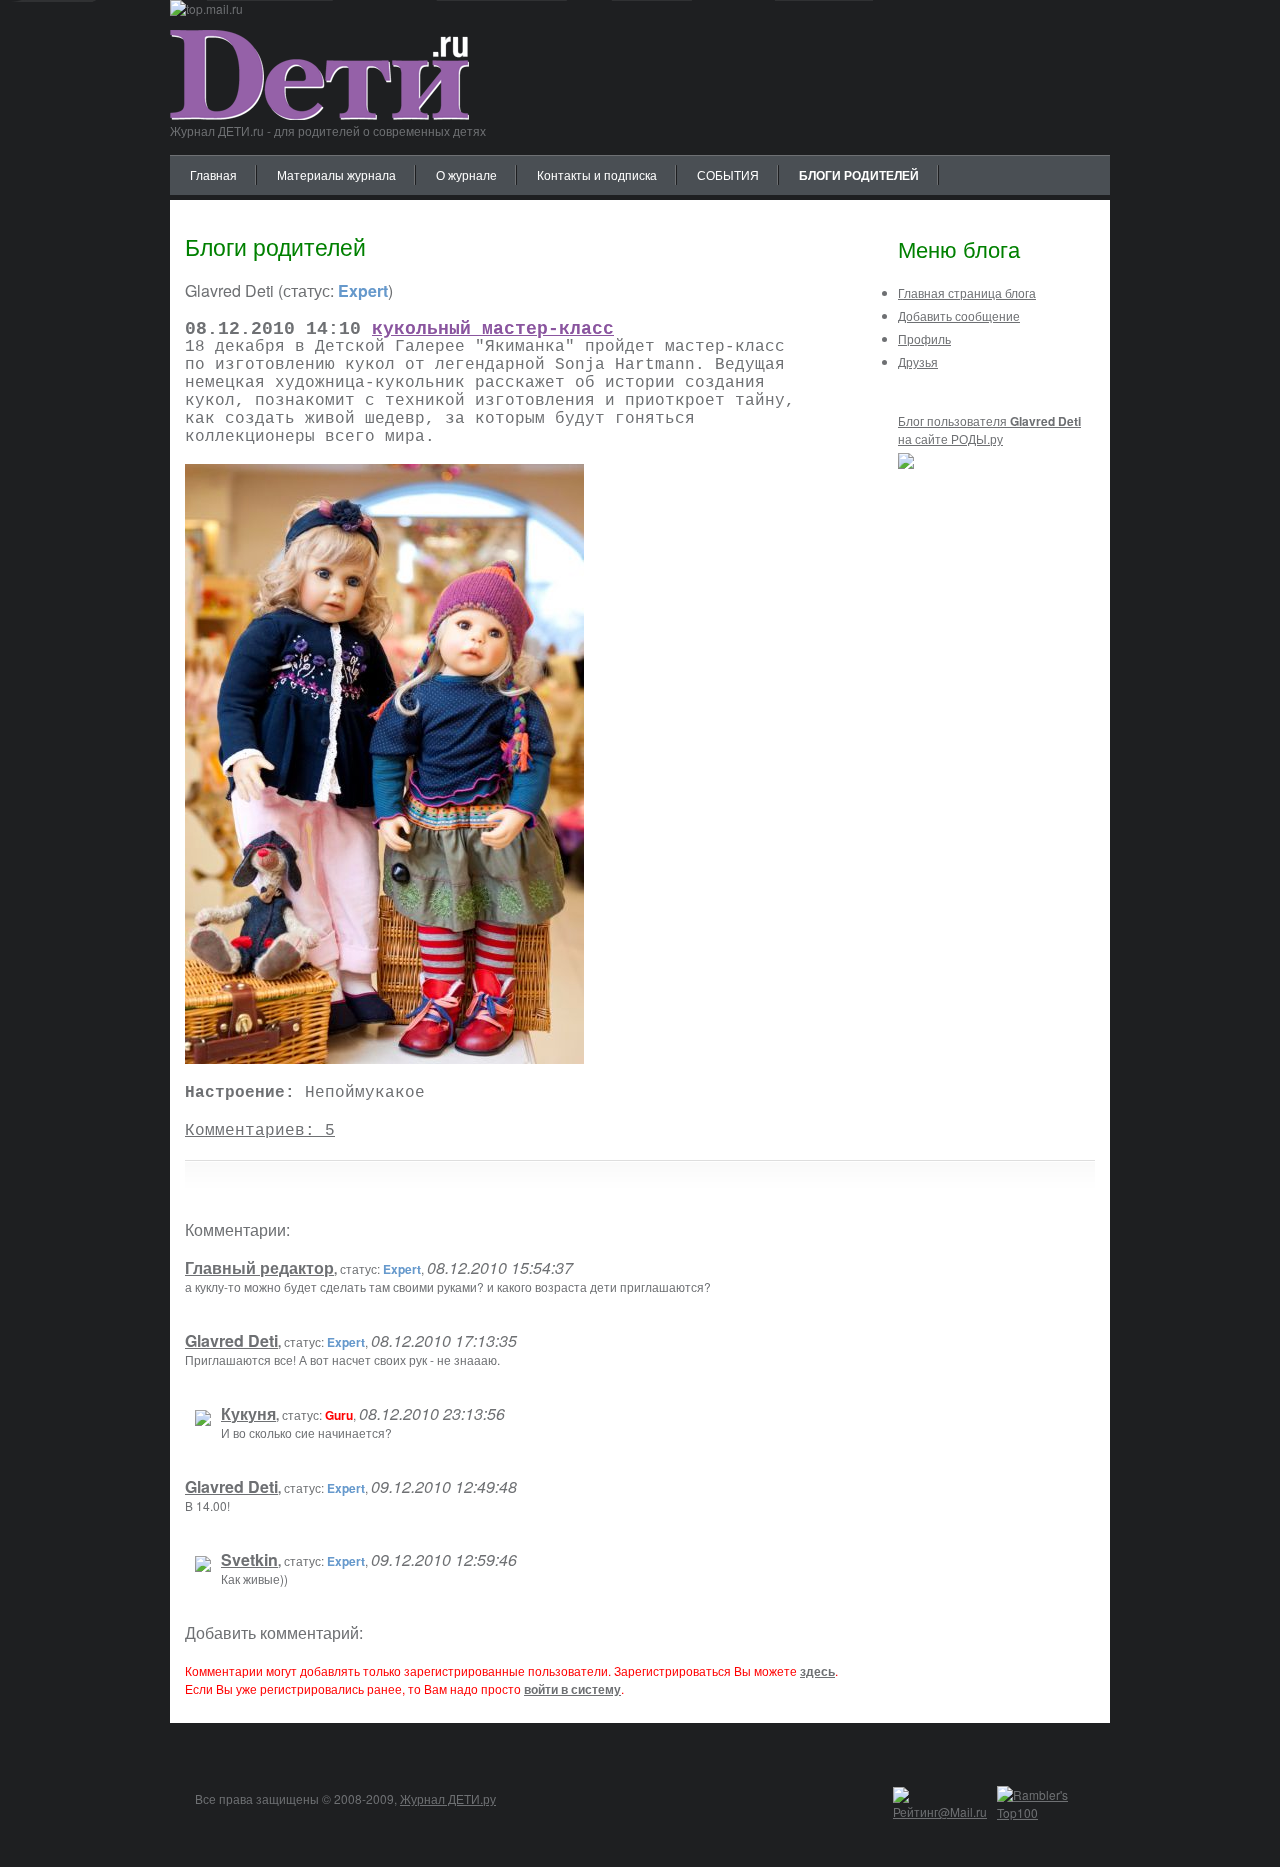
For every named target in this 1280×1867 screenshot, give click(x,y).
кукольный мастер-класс (493, 329)
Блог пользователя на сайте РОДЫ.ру (989, 429)
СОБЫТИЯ (728, 174)
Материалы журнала (336, 174)
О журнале (466, 174)
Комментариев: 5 (260, 1131)
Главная (213, 174)
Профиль (924, 338)
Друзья (918, 361)
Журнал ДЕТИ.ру (448, 1798)
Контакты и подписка (597, 174)
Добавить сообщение (959, 315)
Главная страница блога (967, 292)
